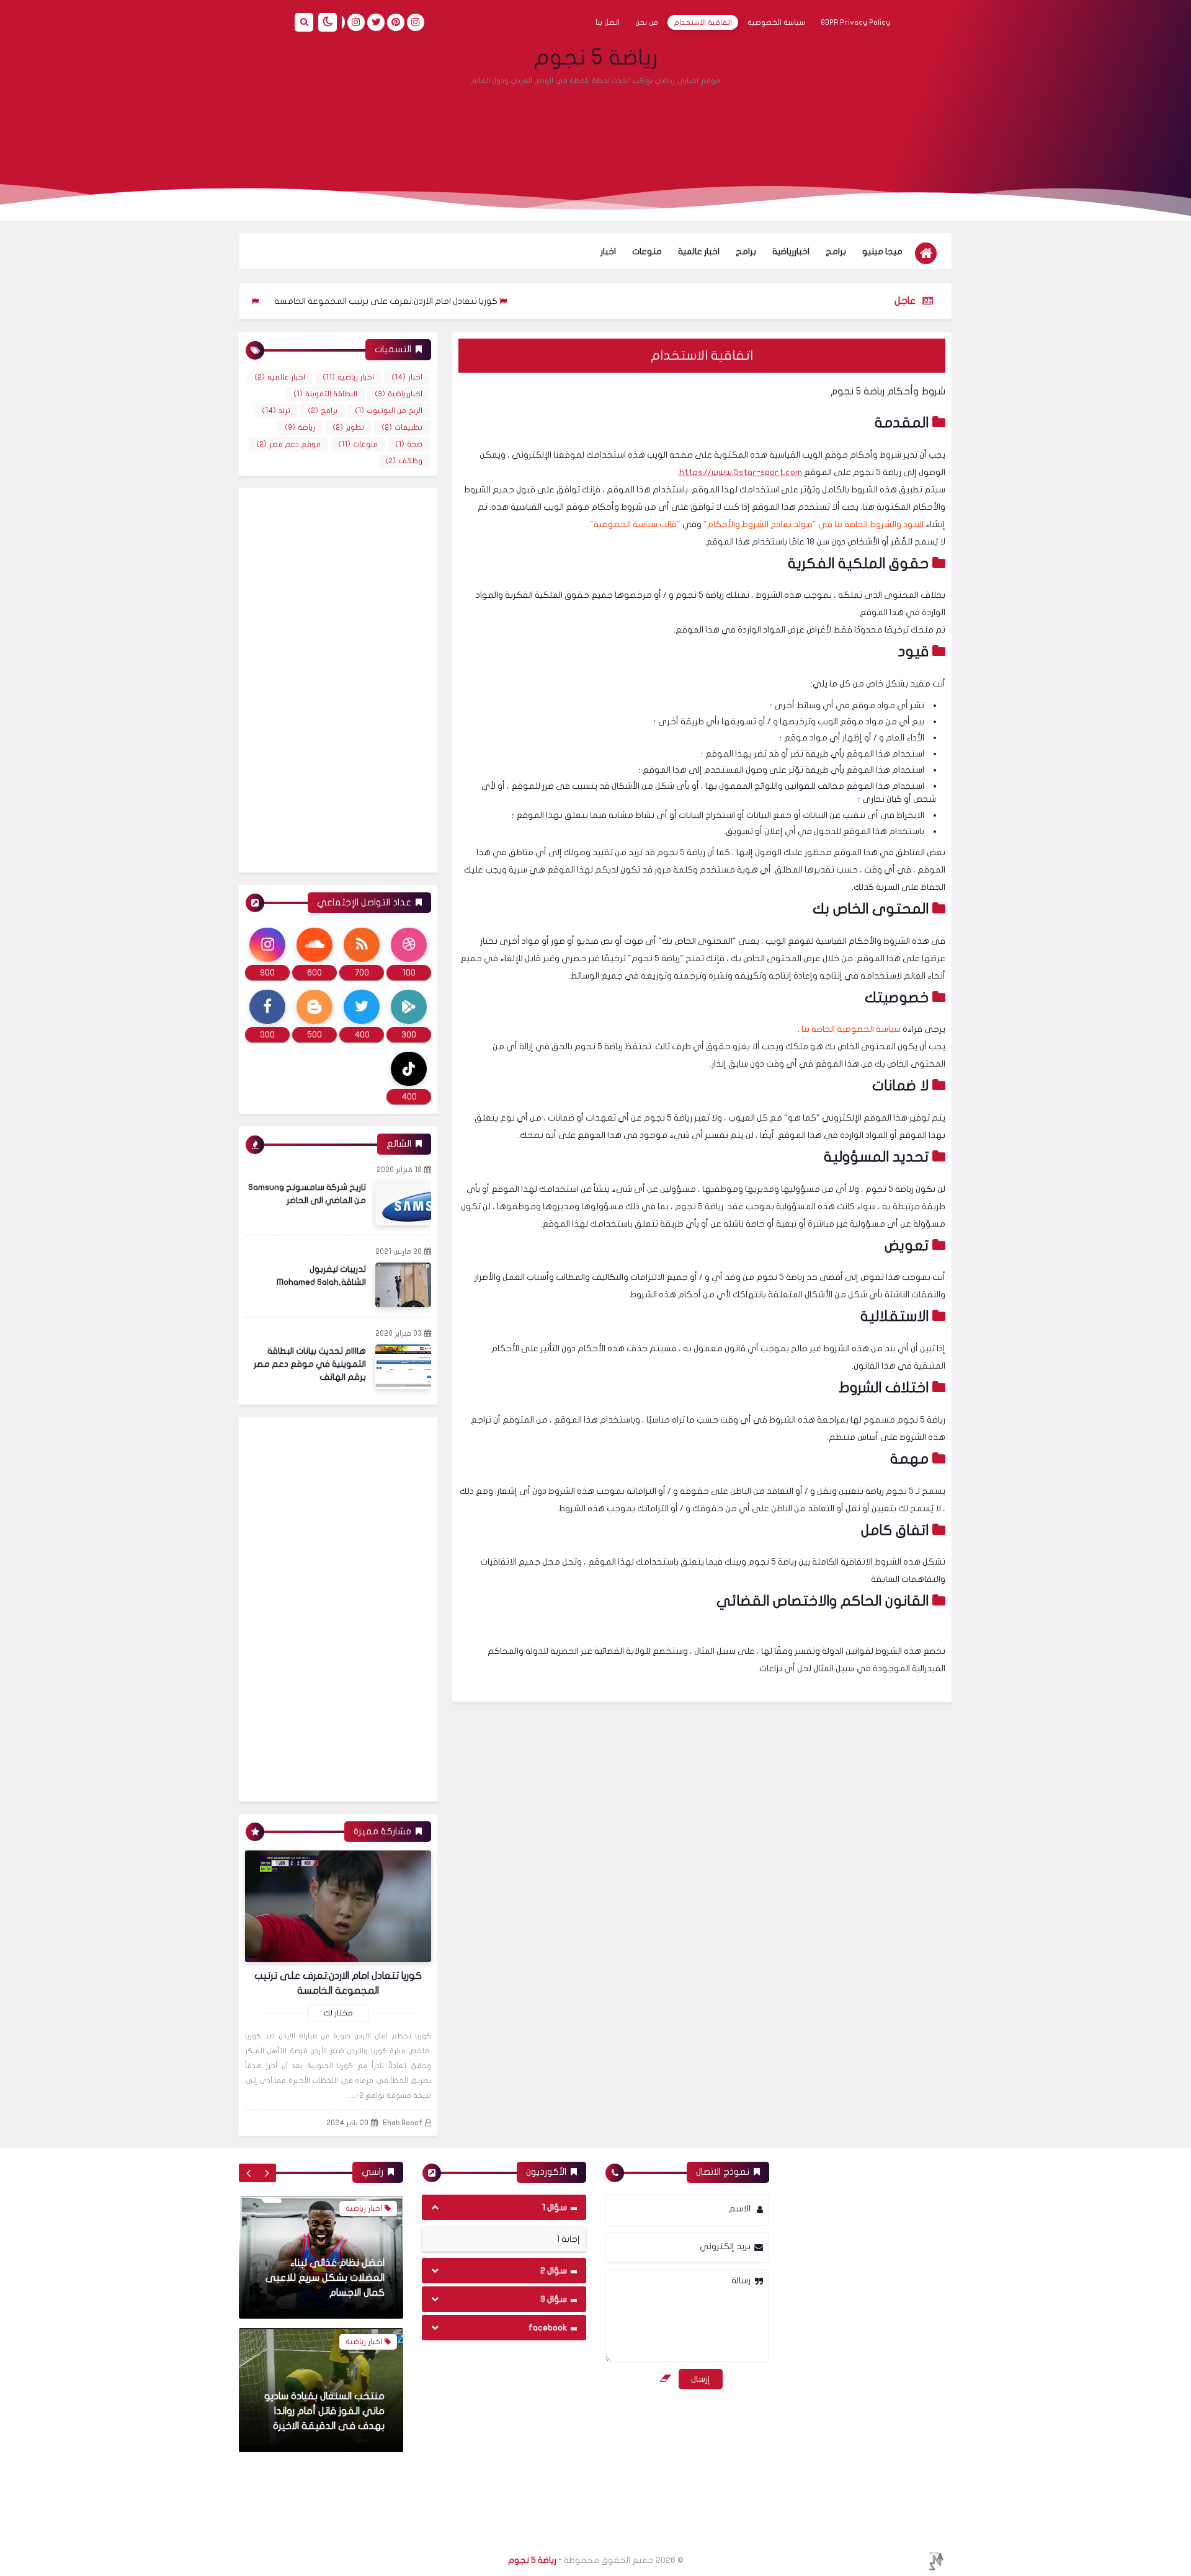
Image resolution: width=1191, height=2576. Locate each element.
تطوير (348, 427)
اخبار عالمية (699, 251)
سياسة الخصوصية (776, 22)
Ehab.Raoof (403, 2123)
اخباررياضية (791, 251)
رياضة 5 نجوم (595, 58)
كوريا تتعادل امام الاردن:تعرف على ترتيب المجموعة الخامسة (451, 301)
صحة (409, 444)
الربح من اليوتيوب (389, 411)
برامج (836, 251)
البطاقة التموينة (325, 394)
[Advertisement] (595, 127)
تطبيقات (402, 427)
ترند (276, 411)
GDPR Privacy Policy (855, 22)
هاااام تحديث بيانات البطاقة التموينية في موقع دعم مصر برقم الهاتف (310, 1364)
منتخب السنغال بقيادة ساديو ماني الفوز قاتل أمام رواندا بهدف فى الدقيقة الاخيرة (324, 2278)
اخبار (608, 251)
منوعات (647, 251)
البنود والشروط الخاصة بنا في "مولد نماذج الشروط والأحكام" (814, 524)
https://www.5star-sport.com (741, 472)
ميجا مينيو (882, 251)
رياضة (300, 427)
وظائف (404, 461)
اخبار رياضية (348, 377)
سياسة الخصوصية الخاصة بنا (851, 1029)
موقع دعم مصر (288, 444)
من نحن (647, 22)
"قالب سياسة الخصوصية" (635, 524)
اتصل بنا (608, 22)
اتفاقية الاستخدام (703, 22)
